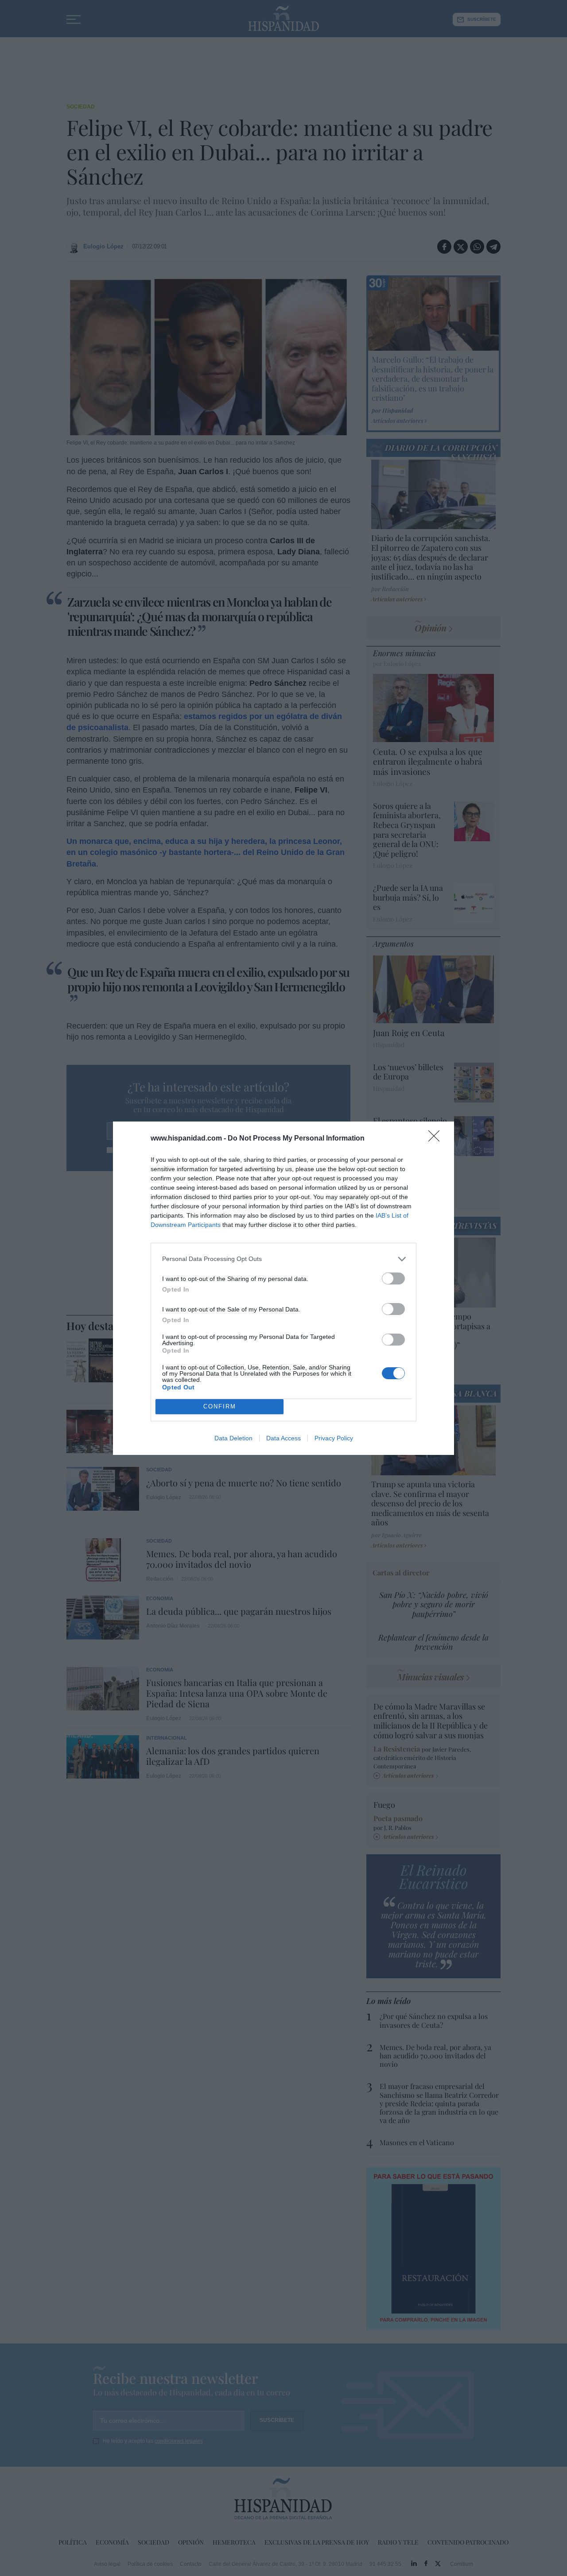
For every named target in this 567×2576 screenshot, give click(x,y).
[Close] (437, 1139)
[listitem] (283, 1259)
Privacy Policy (334, 1438)
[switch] (393, 1278)
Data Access (283, 1438)
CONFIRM (220, 1406)
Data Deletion (233, 1438)
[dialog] (283, 1288)
